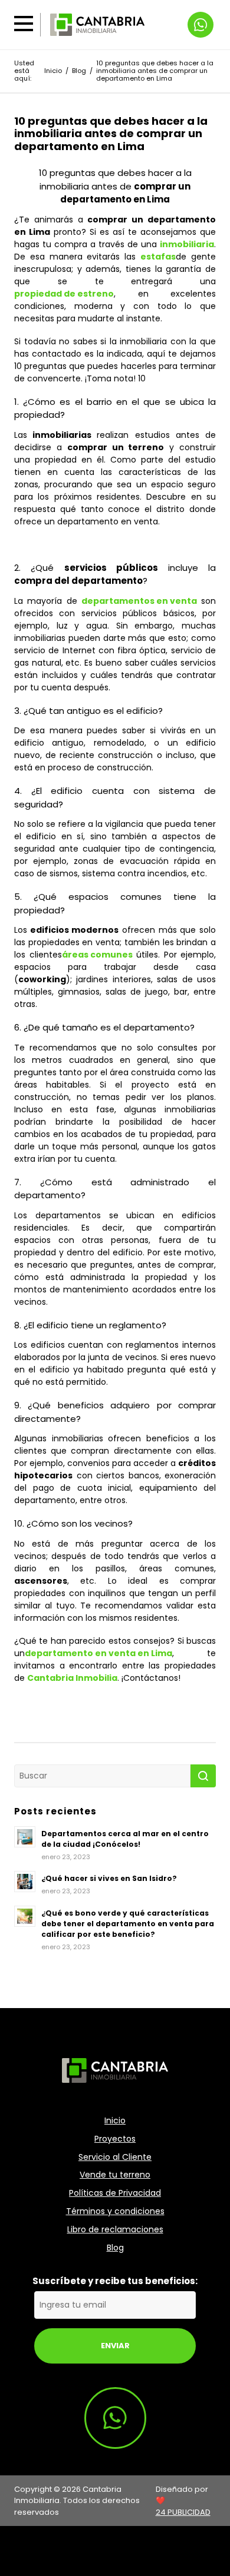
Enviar (115, 2346)
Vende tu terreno (115, 2175)
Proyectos (115, 2139)
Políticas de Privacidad (115, 2193)
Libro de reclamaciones (115, 2230)
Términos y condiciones (115, 2211)
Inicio (53, 71)
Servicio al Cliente (115, 2157)
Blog (79, 71)
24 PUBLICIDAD (183, 2512)
